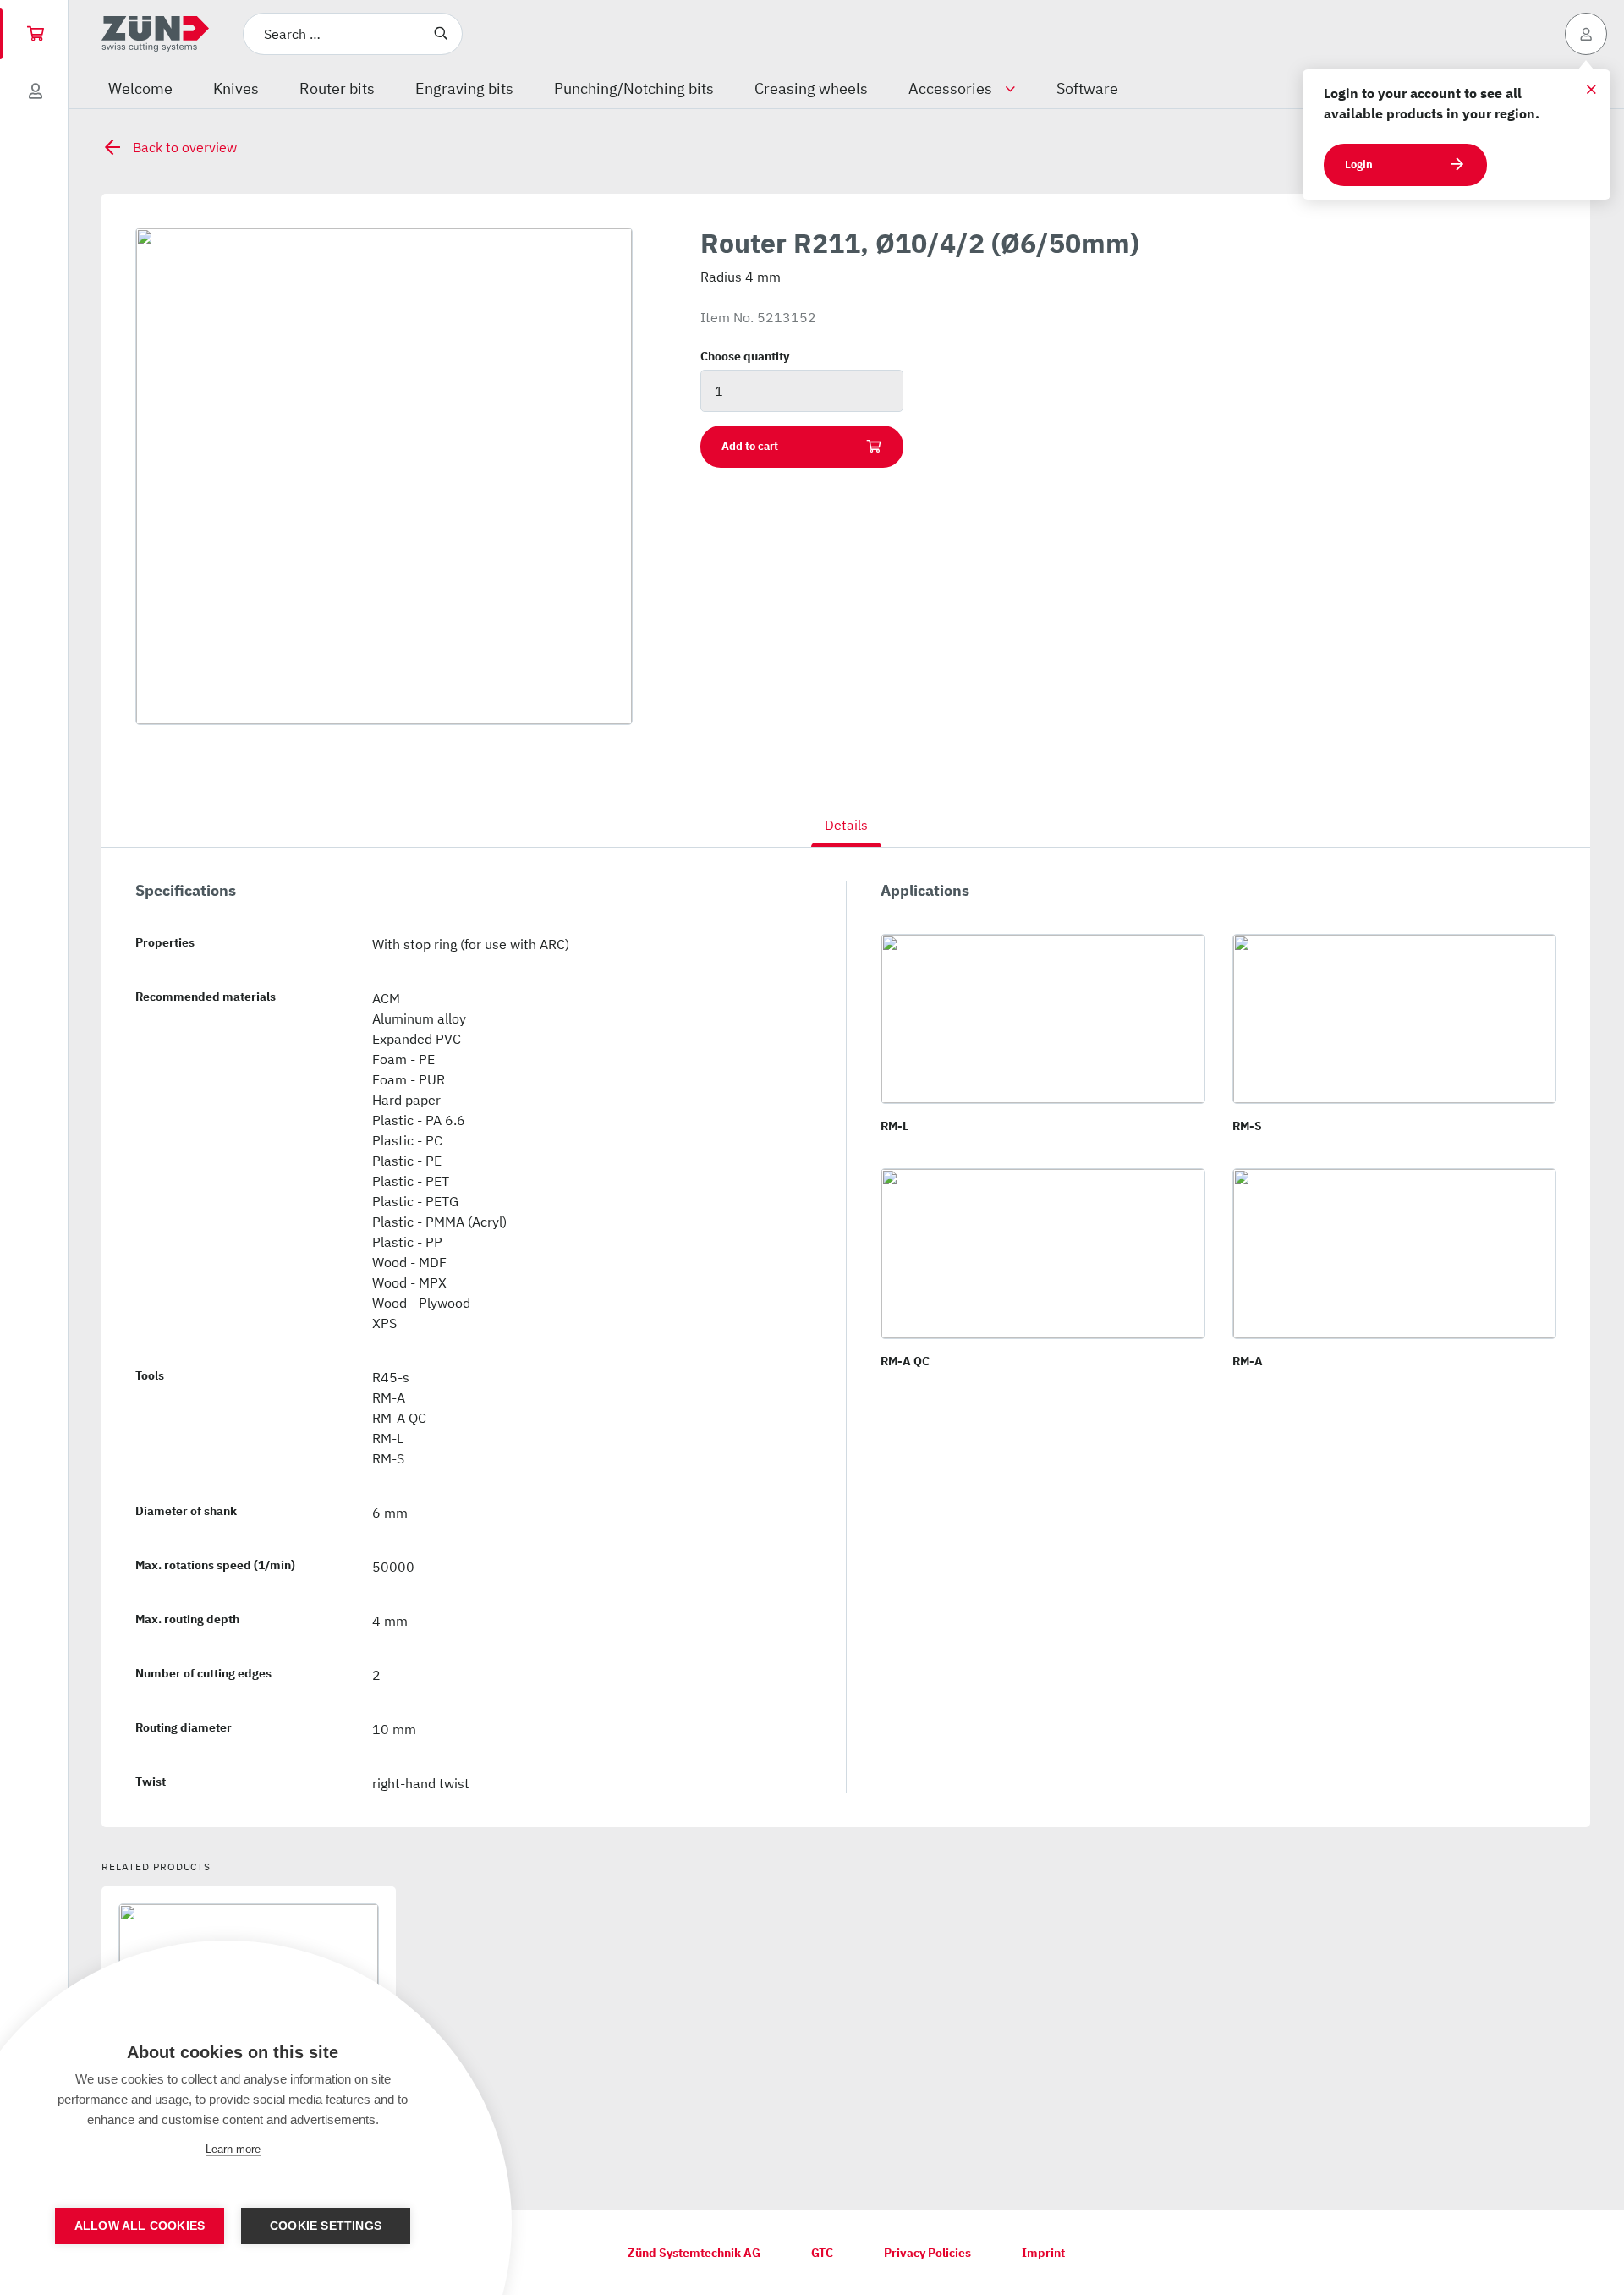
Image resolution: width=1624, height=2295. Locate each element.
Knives (236, 88)
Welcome (140, 88)
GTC (822, 2253)
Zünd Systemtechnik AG (694, 2253)
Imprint (1043, 2253)
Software (1087, 88)
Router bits (337, 88)
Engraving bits (464, 88)
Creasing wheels (811, 88)
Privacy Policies (927, 2253)
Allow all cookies (140, 2226)
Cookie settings (326, 2226)
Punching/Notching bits (634, 88)
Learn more (233, 2149)
